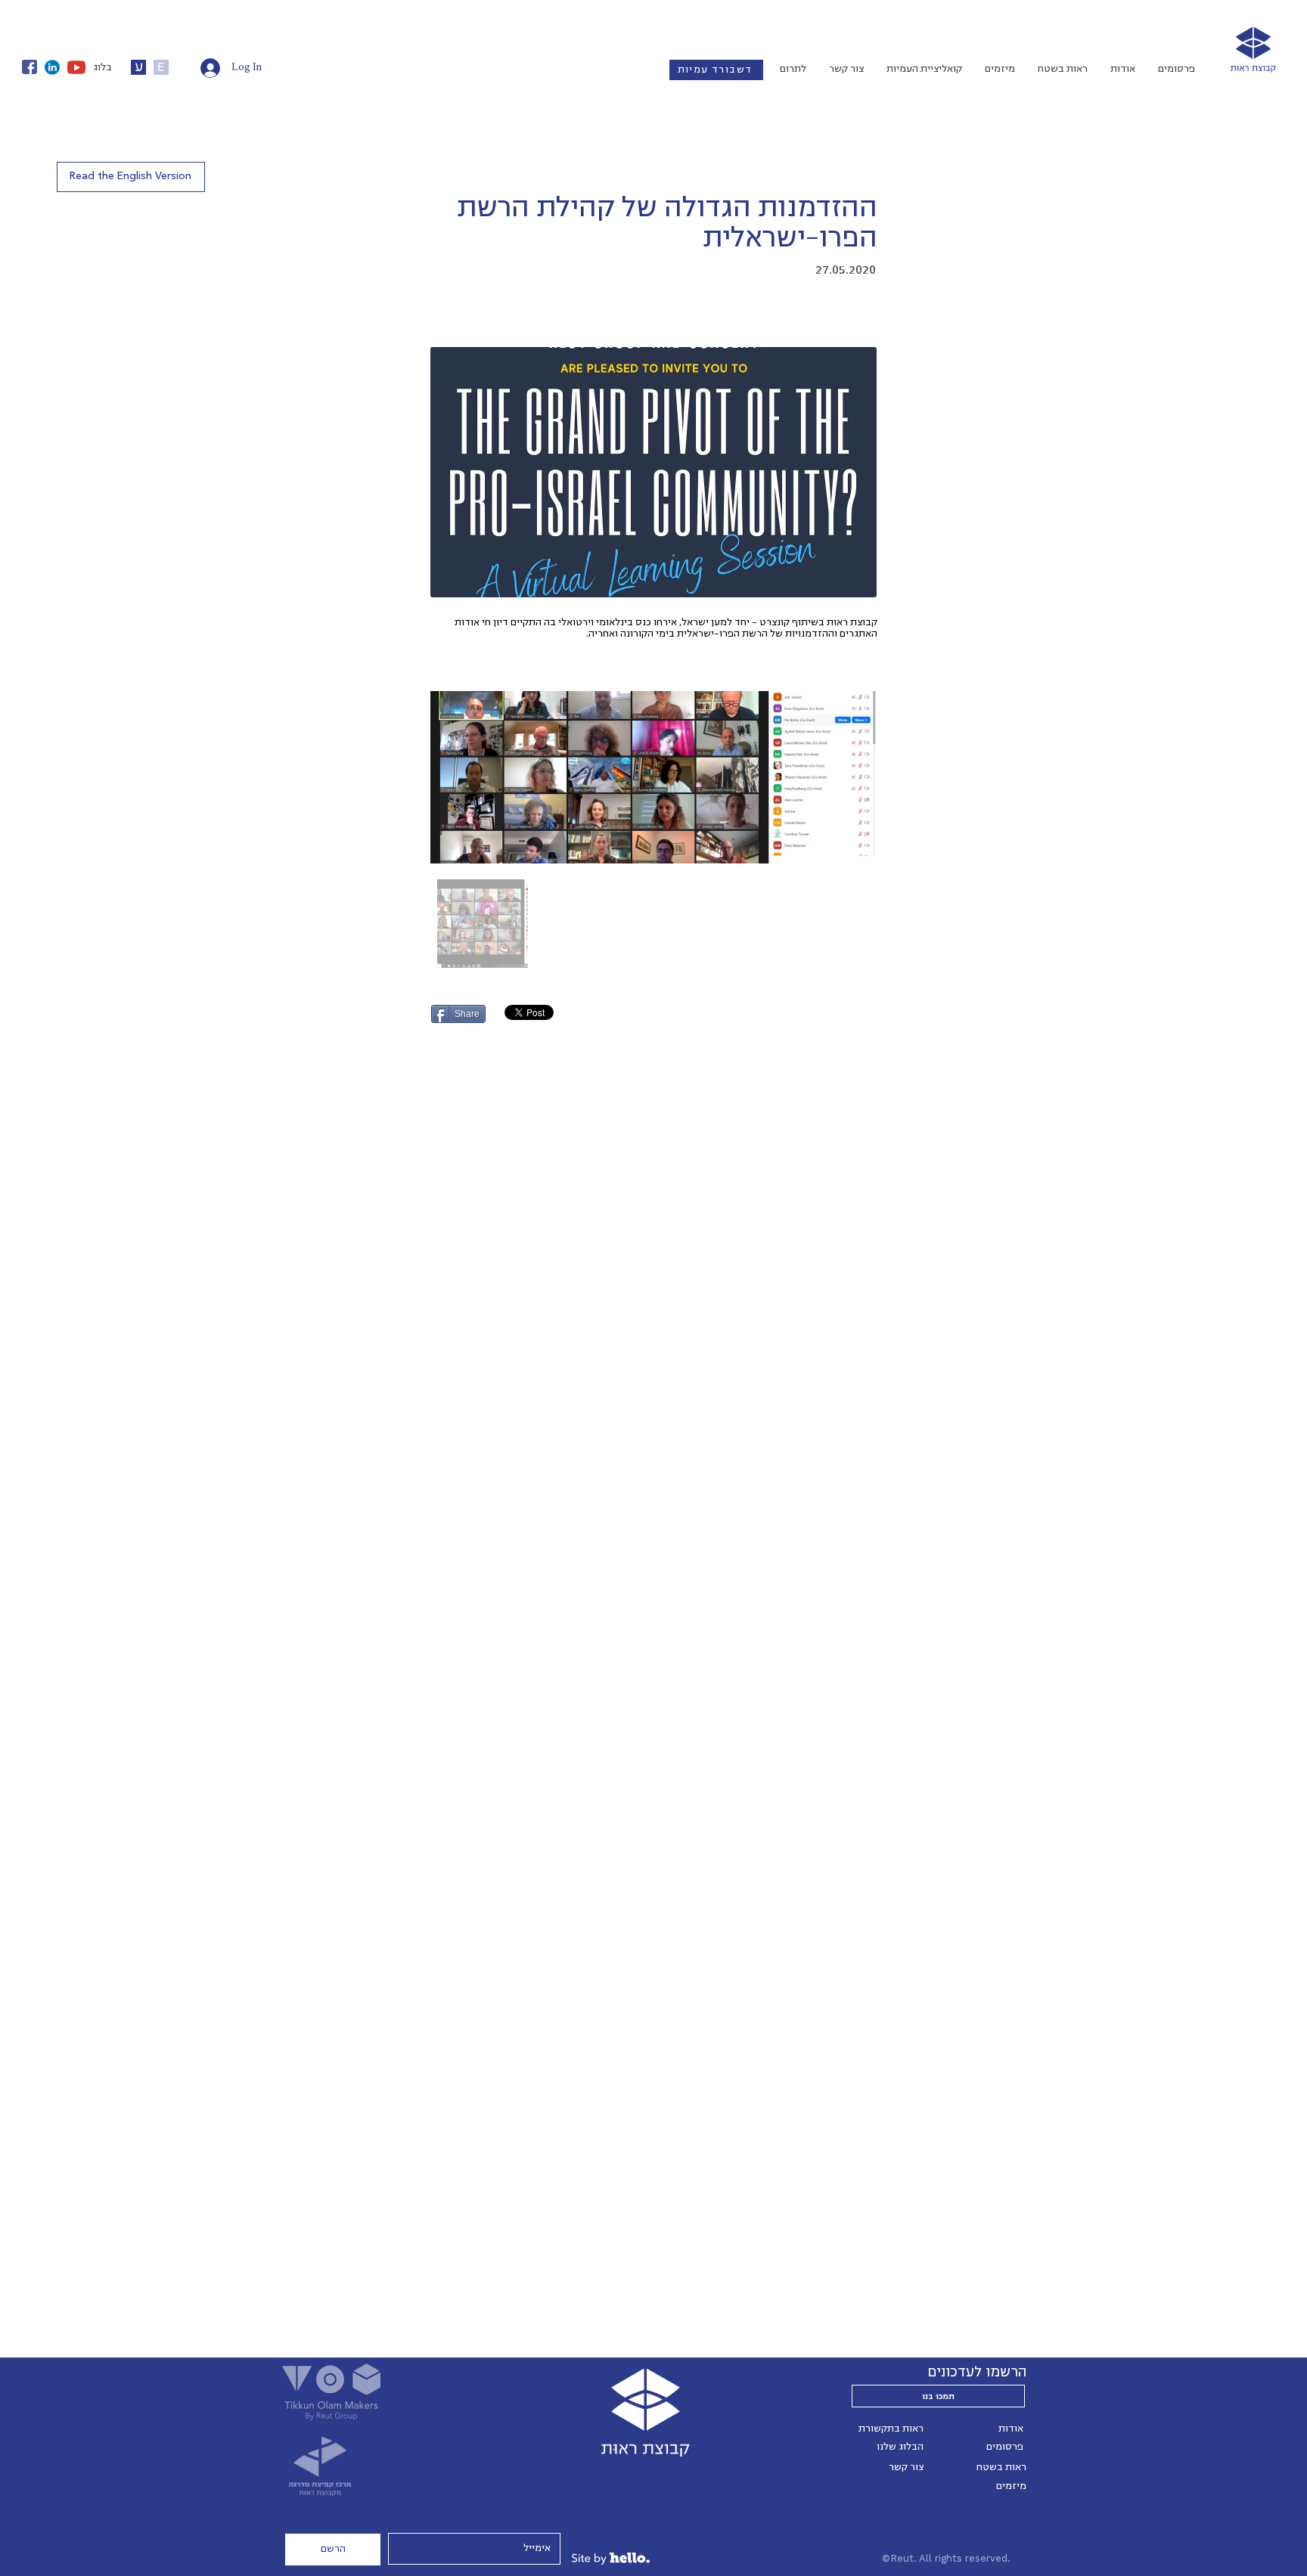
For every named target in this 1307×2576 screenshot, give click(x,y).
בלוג (102, 67)
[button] (131, 177)
